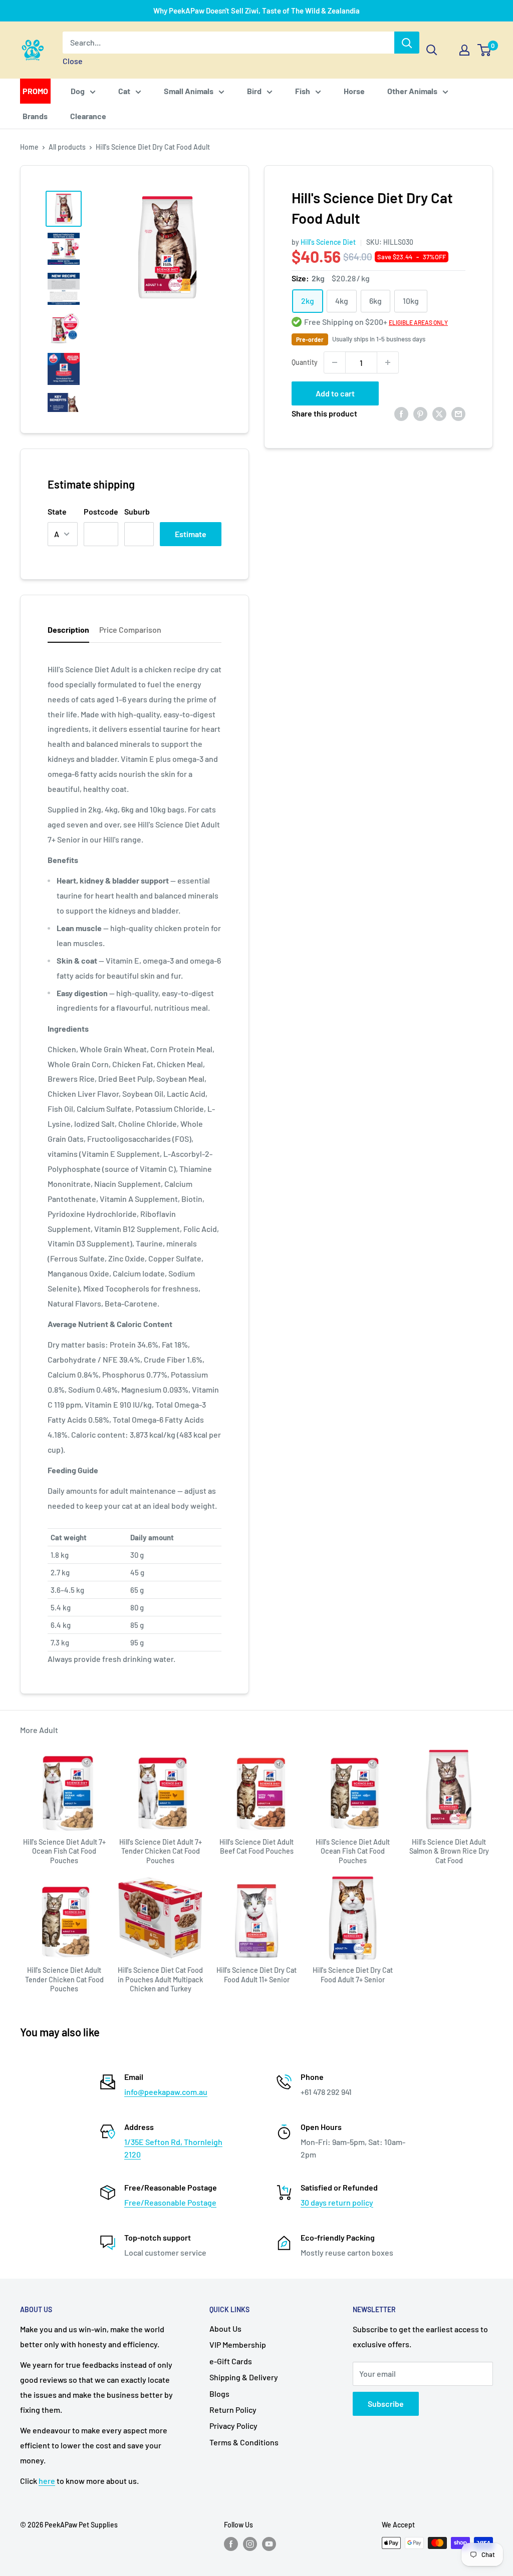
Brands (35, 116)
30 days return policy (337, 2202)
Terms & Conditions (244, 2442)
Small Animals (189, 91)
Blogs (219, 2394)
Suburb (137, 511)
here (47, 2481)
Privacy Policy (233, 2426)
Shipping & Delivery (244, 2377)
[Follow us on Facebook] (231, 2544)
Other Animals (412, 91)
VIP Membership (238, 2344)
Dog (78, 91)
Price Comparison (130, 629)
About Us (225, 2328)
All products (67, 147)
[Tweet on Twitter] (439, 413)
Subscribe (386, 2404)
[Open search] (432, 50)
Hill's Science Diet (328, 242)
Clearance (88, 116)
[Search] (407, 43)
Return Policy (233, 2410)
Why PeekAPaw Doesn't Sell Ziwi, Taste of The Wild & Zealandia (256, 11)
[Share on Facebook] (401, 413)
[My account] (464, 50)
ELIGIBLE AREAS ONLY (418, 322)
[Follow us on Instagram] (250, 2544)
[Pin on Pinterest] (420, 413)
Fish (303, 91)
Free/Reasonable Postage (170, 2202)
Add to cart (335, 393)
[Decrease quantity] (335, 362)
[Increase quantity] (388, 362)
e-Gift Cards (231, 2361)
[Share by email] (458, 413)
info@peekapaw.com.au (166, 2092)
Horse (354, 91)
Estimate (191, 534)
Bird (254, 91)
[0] (485, 50)
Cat (124, 91)
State (57, 511)
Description (68, 629)
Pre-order (310, 339)
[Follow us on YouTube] (269, 2544)
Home (29, 147)
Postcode (101, 511)
